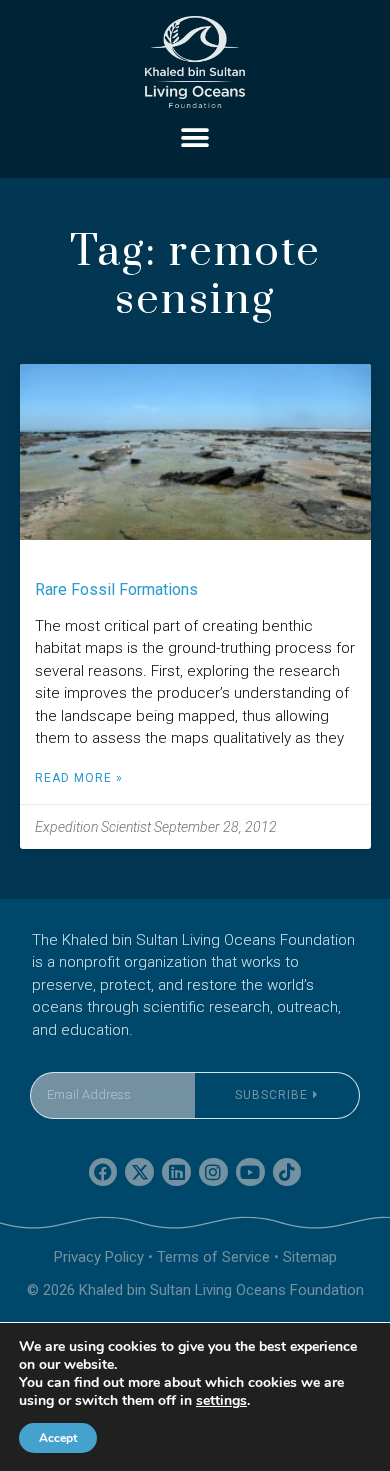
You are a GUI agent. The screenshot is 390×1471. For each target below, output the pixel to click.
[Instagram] (213, 1172)
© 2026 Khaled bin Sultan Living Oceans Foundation (195, 1290)
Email (49, 1059)
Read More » (79, 778)
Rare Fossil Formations (116, 589)
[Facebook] (103, 1172)
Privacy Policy (99, 1257)
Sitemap (310, 1257)
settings (221, 1401)
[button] (195, 137)
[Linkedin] (176, 1172)
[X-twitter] (139, 1172)
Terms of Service (213, 1257)
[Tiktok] (287, 1172)
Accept (58, 1438)
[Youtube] (250, 1172)
